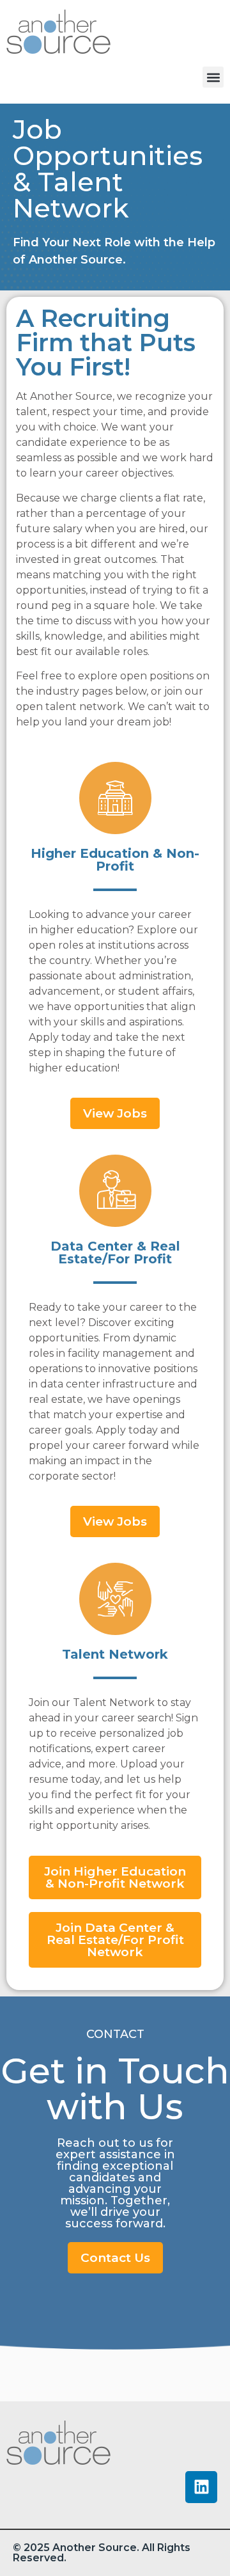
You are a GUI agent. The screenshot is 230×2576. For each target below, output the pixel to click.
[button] (213, 77)
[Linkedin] (201, 2487)
